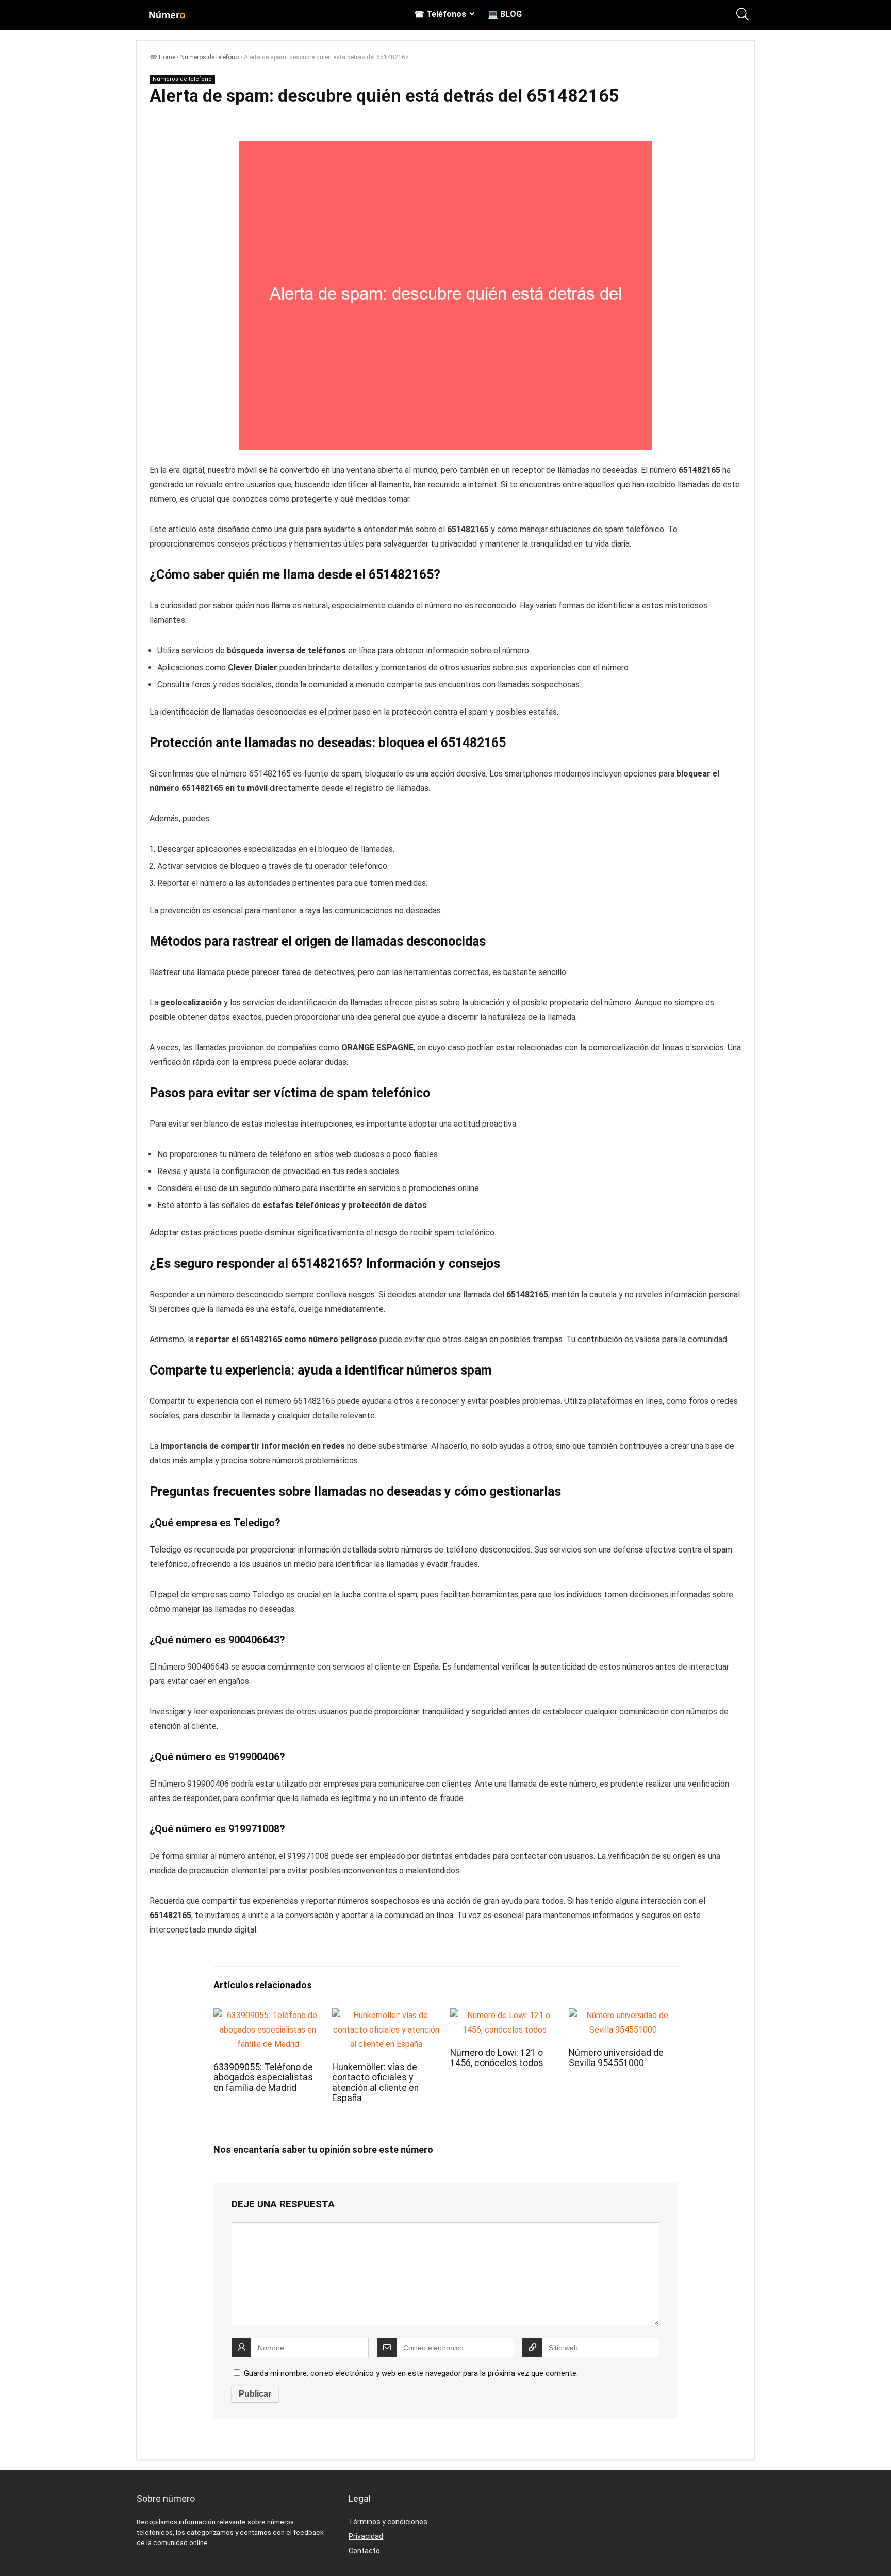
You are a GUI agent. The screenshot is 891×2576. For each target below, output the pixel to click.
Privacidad (366, 2536)
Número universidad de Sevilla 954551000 (616, 2058)
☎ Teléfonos (440, 14)
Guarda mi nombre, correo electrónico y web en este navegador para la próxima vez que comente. (411, 2373)
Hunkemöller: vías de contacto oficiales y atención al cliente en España (375, 2083)
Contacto (364, 2551)
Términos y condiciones (388, 2522)
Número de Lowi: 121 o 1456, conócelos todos (497, 2058)
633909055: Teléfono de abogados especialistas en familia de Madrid (263, 2077)
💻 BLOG (505, 14)
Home (167, 57)
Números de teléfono (210, 57)
